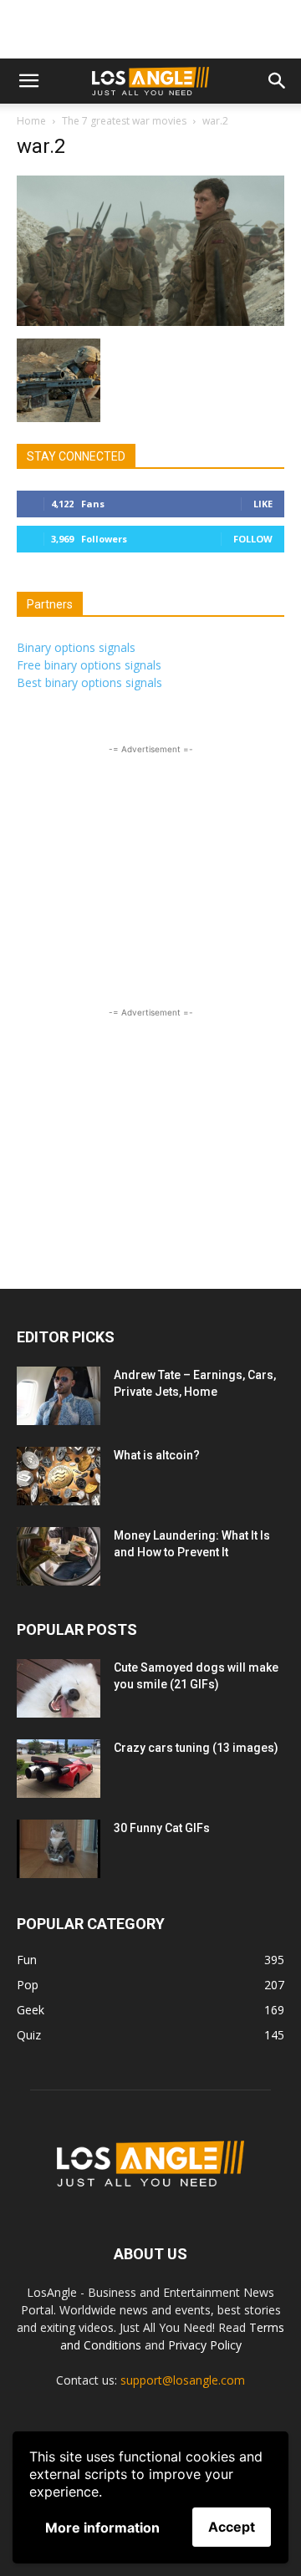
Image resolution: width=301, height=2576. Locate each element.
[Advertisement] (150, 29)
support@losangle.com (183, 2380)
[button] (28, 81)
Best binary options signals (89, 682)
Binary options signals (76, 647)
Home (31, 121)
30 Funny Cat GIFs (162, 1828)
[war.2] (150, 321)
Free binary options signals (89, 665)
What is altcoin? (157, 1455)
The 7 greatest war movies (124, 121)
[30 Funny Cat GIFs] (59, 1849)
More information (102, 2528)
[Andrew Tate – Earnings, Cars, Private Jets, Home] (59, 1396)
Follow (253, 539)
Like (263, 504)
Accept (232, 2527)
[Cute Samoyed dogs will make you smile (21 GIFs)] (59, 1688)
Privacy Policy (205, 2345)
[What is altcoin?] (59, 1476)
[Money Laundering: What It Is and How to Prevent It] (59, 1556)
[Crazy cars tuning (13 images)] (59, 1769)
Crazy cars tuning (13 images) (196, 1748)
